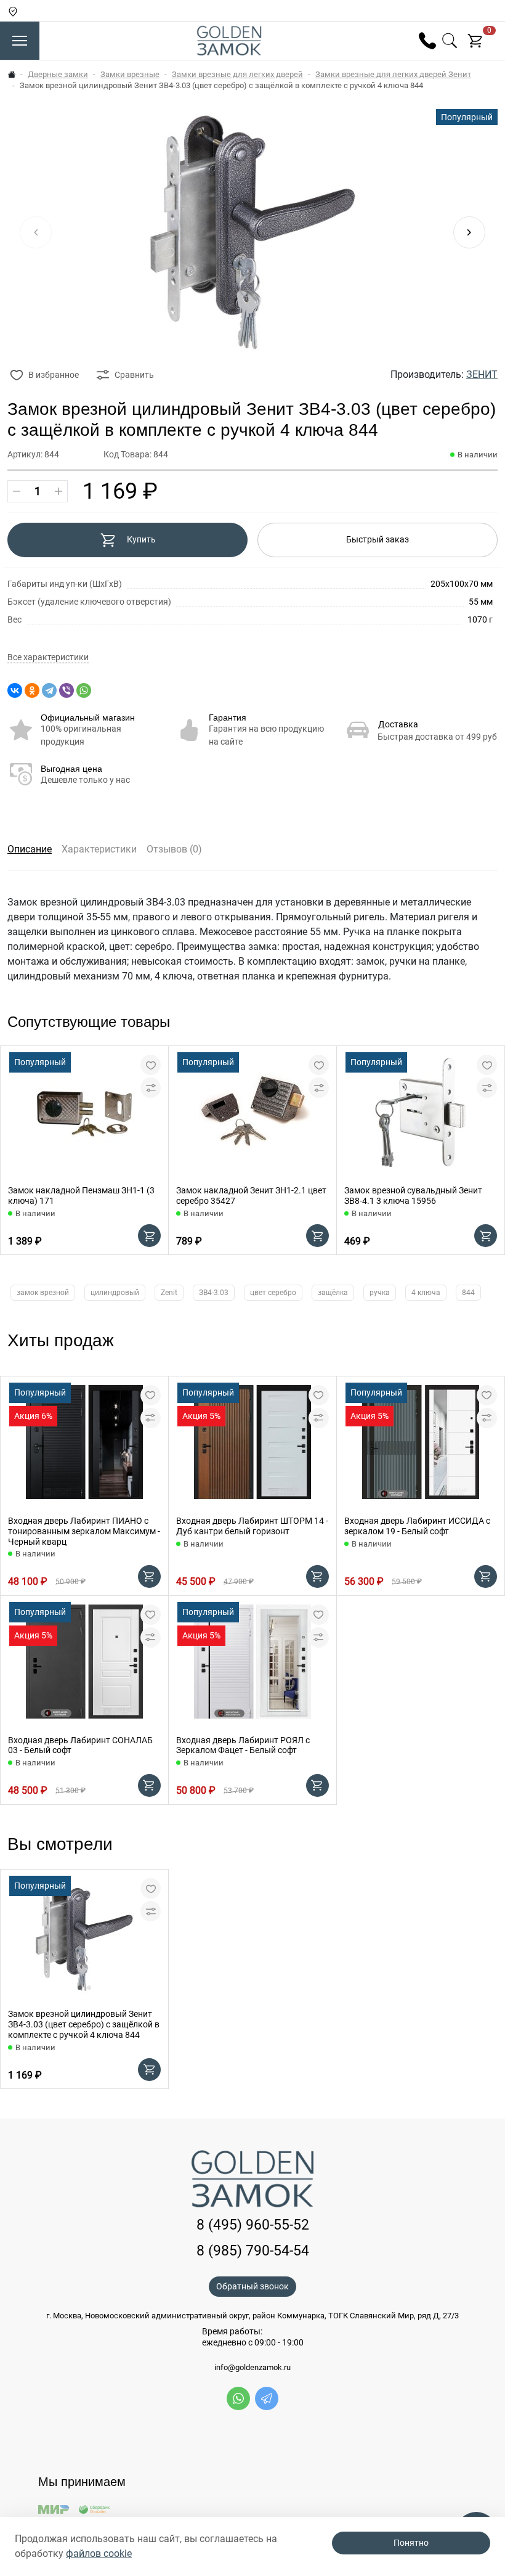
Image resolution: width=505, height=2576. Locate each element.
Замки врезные (130, 74)
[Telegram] (49, 690)
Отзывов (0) (174, 849)
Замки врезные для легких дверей (237, 74)
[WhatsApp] (84, 690)
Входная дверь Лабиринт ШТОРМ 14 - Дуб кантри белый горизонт (252, 1526)
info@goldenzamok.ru (252, 2368)
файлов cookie (99, 2554)
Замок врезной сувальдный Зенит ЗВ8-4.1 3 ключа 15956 (413, 1196)
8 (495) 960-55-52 (253, 2225)
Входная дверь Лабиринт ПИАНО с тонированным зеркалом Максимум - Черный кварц (84, 1531)
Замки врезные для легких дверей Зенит (393, 74)
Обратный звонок (252, 2286)
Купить (141, 539)
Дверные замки (58, 74)
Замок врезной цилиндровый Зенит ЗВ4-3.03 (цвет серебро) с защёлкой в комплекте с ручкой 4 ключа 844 (84, 2024)
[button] (469, 232)
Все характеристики (48, 657)
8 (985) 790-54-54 (253, 2251)
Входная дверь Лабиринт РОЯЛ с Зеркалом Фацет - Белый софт (243, 1745)
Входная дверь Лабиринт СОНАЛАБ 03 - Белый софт (80, 1745)
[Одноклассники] (32, 690)
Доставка (398, 724)
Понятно (411, 2543)
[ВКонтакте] (15, 690)
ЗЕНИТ (482, 374)
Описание (30, 849)
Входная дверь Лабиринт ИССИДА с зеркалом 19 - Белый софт (417, 1526)
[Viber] (67, 690)
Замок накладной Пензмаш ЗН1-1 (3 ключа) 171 (81, 1196)
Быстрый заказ (378, 539)
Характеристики (99, 849)
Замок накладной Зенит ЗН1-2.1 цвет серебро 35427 (251, 1196)
